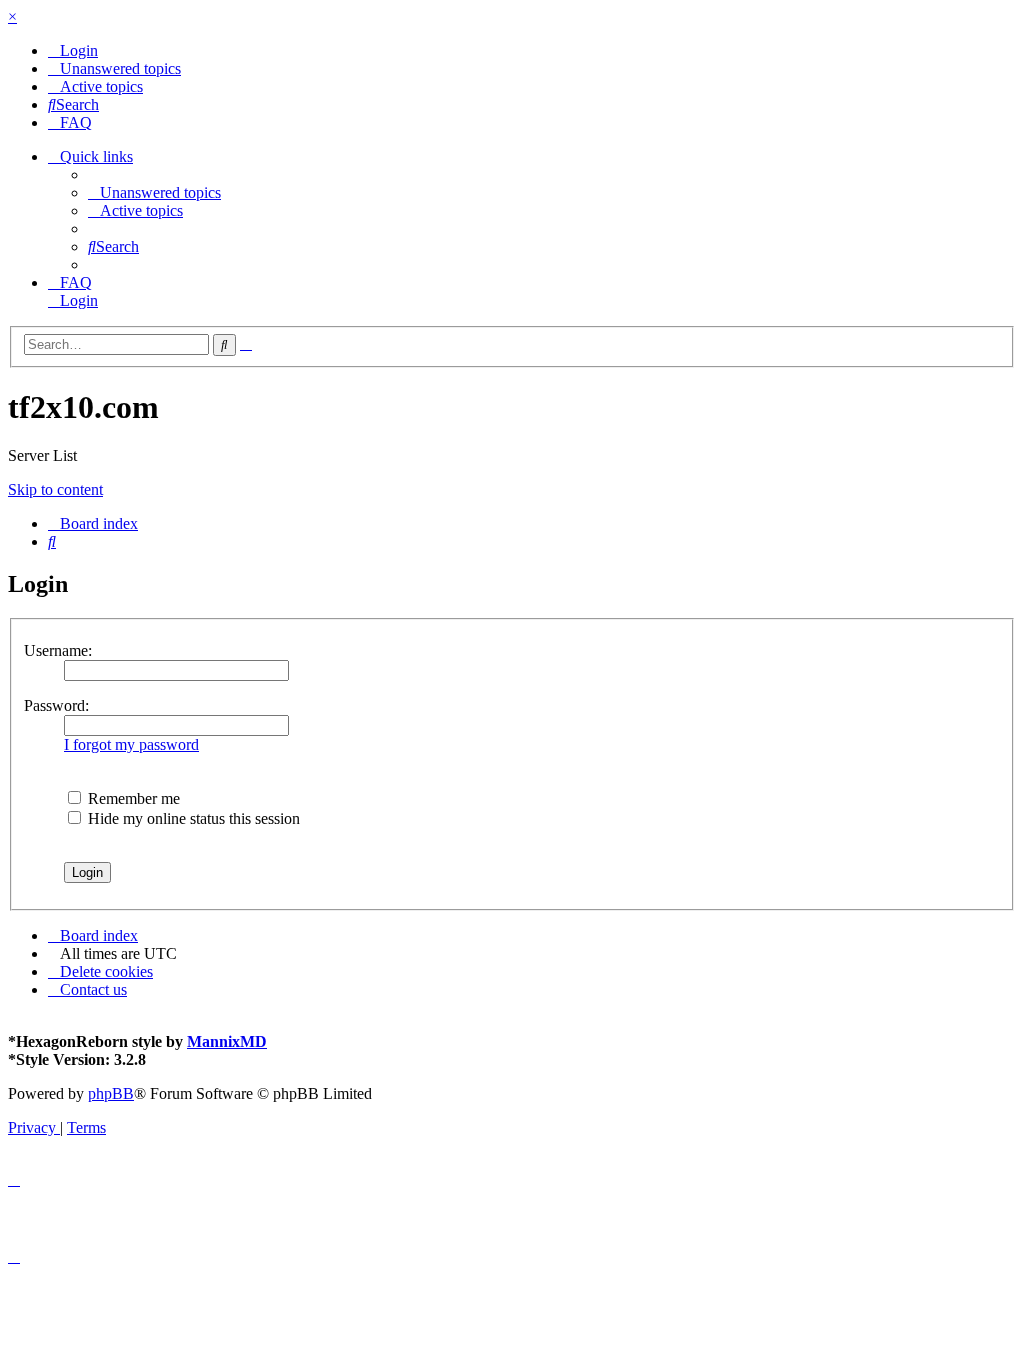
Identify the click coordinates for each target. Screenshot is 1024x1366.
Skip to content (55, 489)
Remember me (132, 798)
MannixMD (227, 1041)
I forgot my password (131, 744)
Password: (56, 705)
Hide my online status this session (192, 818)
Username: (58, 650)
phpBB (111, 1093)
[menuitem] (73, 50)
